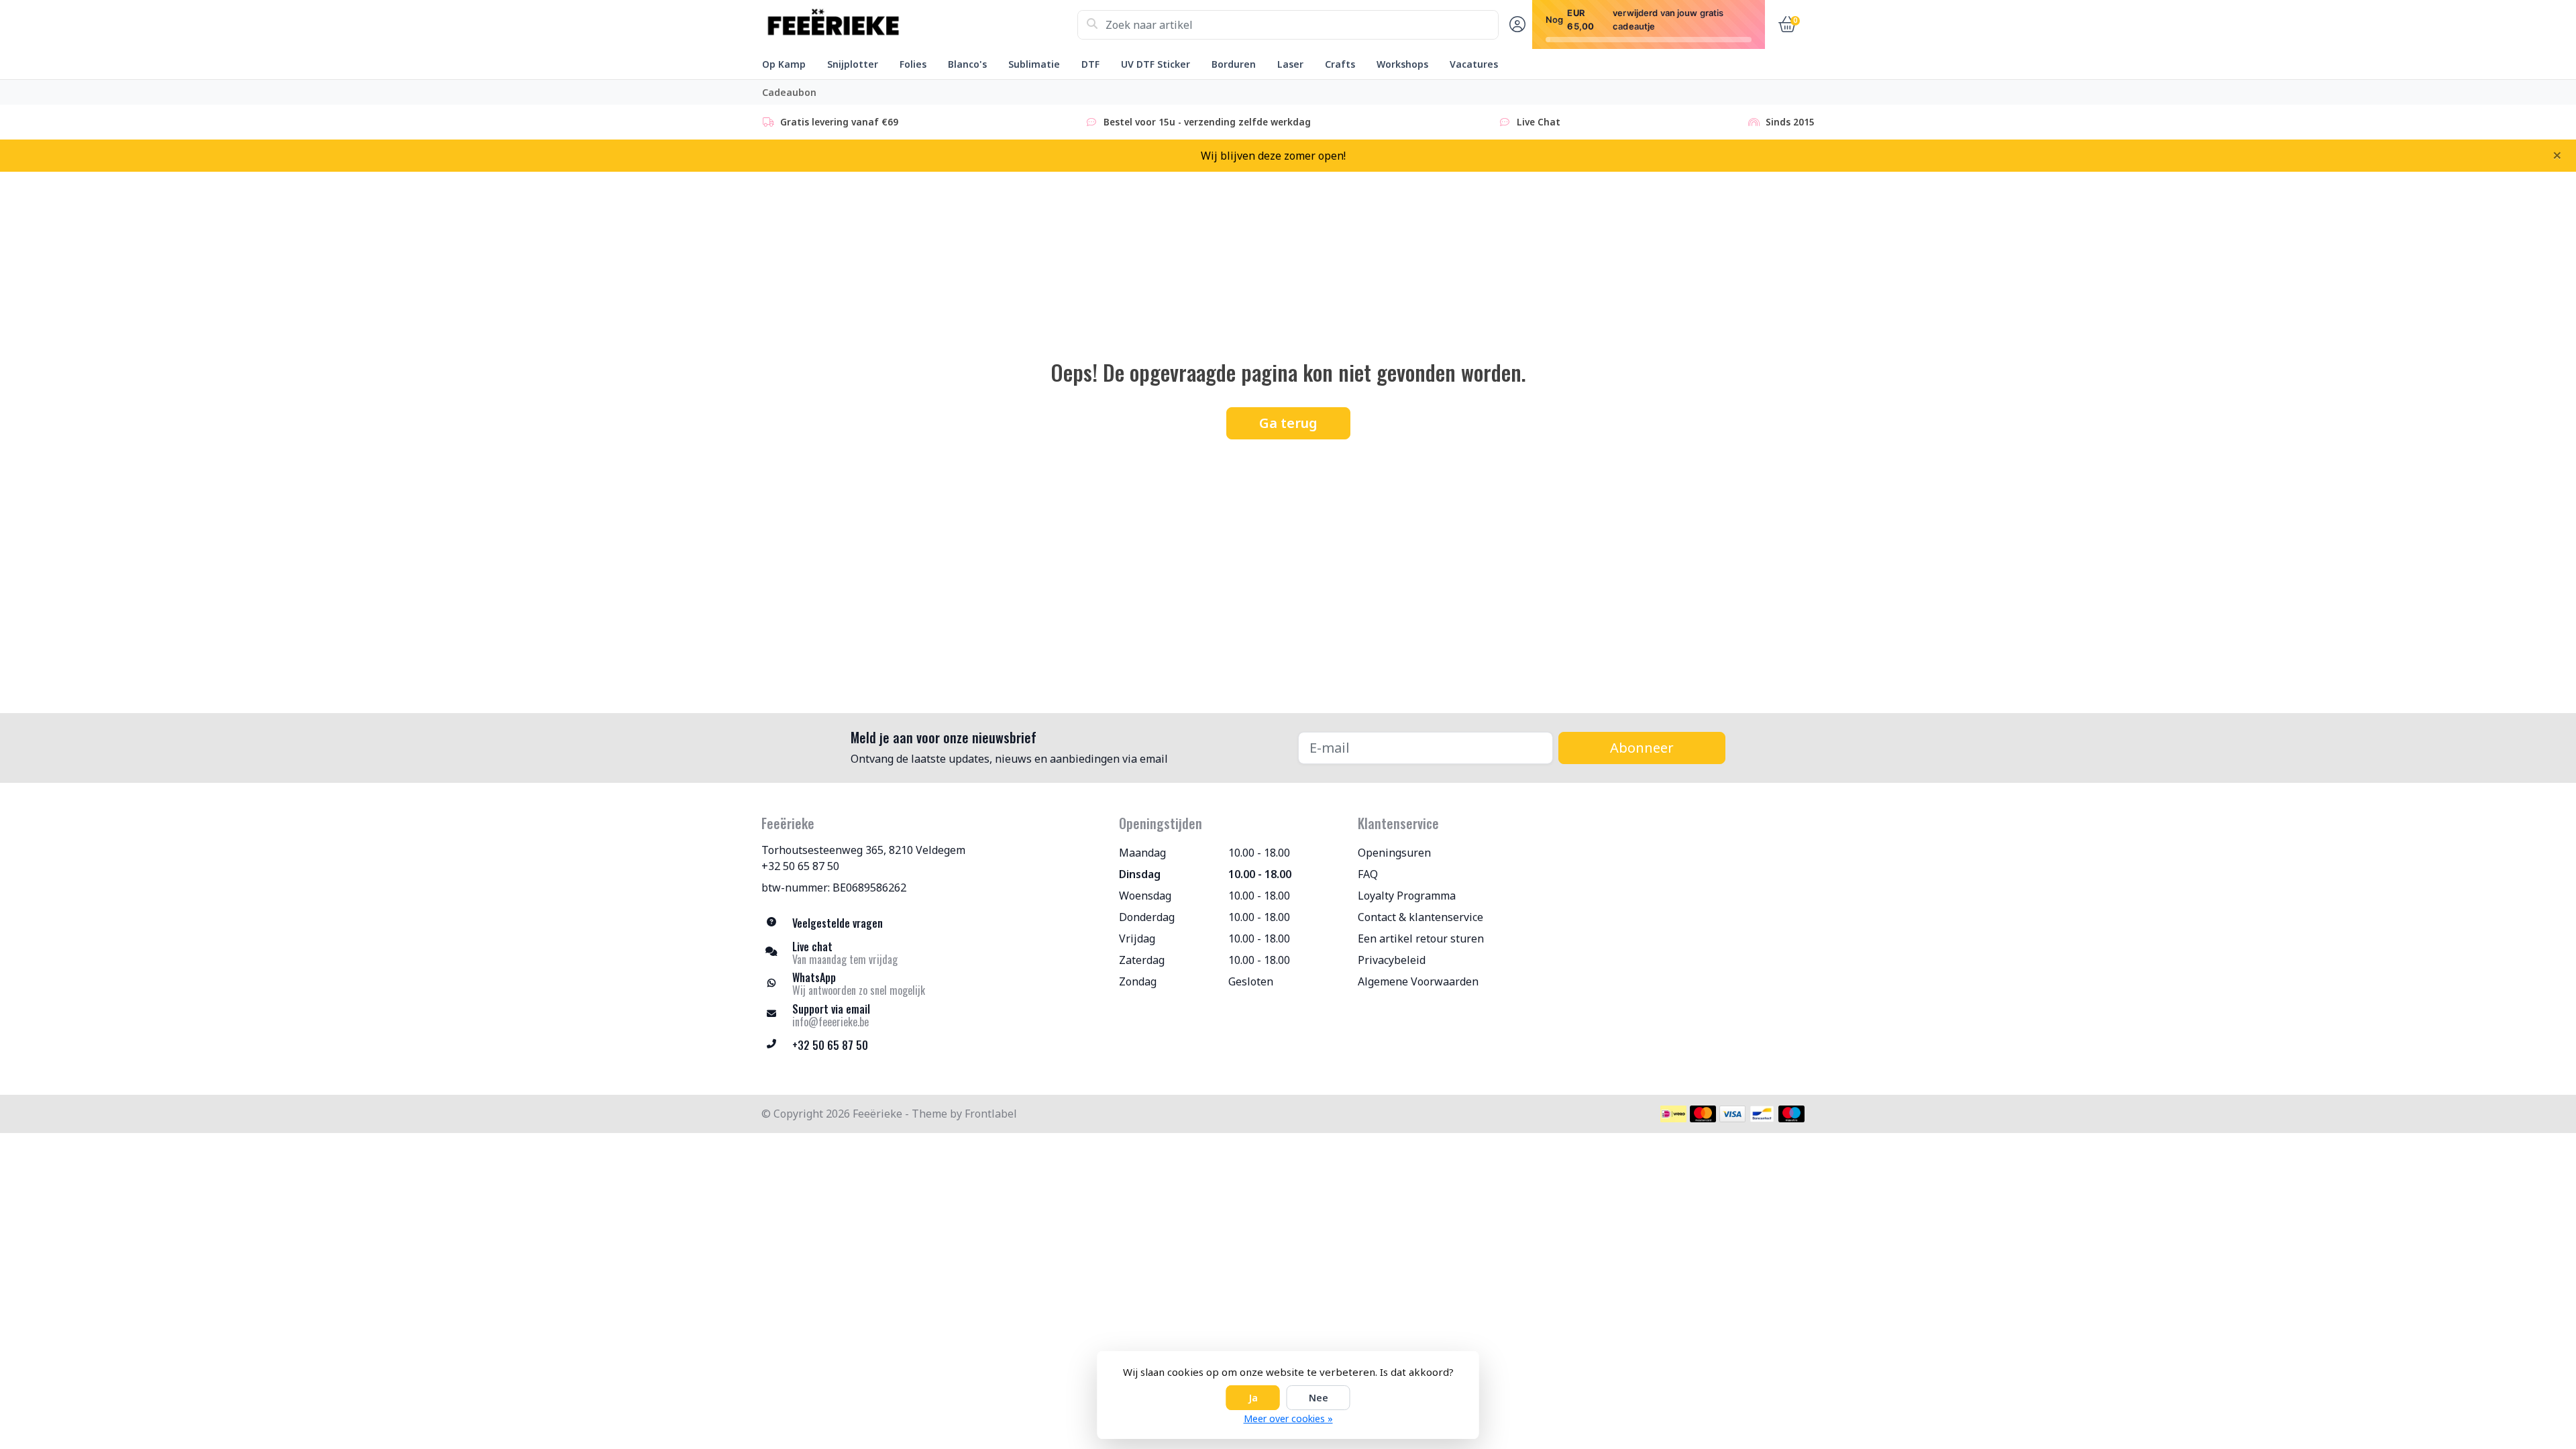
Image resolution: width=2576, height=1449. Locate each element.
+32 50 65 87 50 (800, 866)
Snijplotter (853, 64)
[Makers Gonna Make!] (919, 25)
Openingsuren (1394, 853)
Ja (1253, 1398)
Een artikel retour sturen (1421, 938)
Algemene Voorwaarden (1418, 981)
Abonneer (1642, 748)
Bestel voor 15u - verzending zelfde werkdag (1207, 122)
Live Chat (1539, 122)
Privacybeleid (1392, 960)
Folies (913, 64)
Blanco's (967, 64)
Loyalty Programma (1407, 896)
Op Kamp (784, 64)
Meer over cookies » (1288, 1418)
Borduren (1234, 64)
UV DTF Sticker (1156, 64)
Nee (1319, 1398)
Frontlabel (991, 1114)
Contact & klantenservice (1420, 917)
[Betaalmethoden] (1673, 1114)
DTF (1090, 64)
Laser (1290, 64)
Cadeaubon (789, 92)
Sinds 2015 (1790, 122)
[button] (1515, 25)
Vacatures (1474, 64)
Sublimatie (1034, 64)
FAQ (1368, 874)
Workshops (1402, 64)
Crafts (1340, 64)
